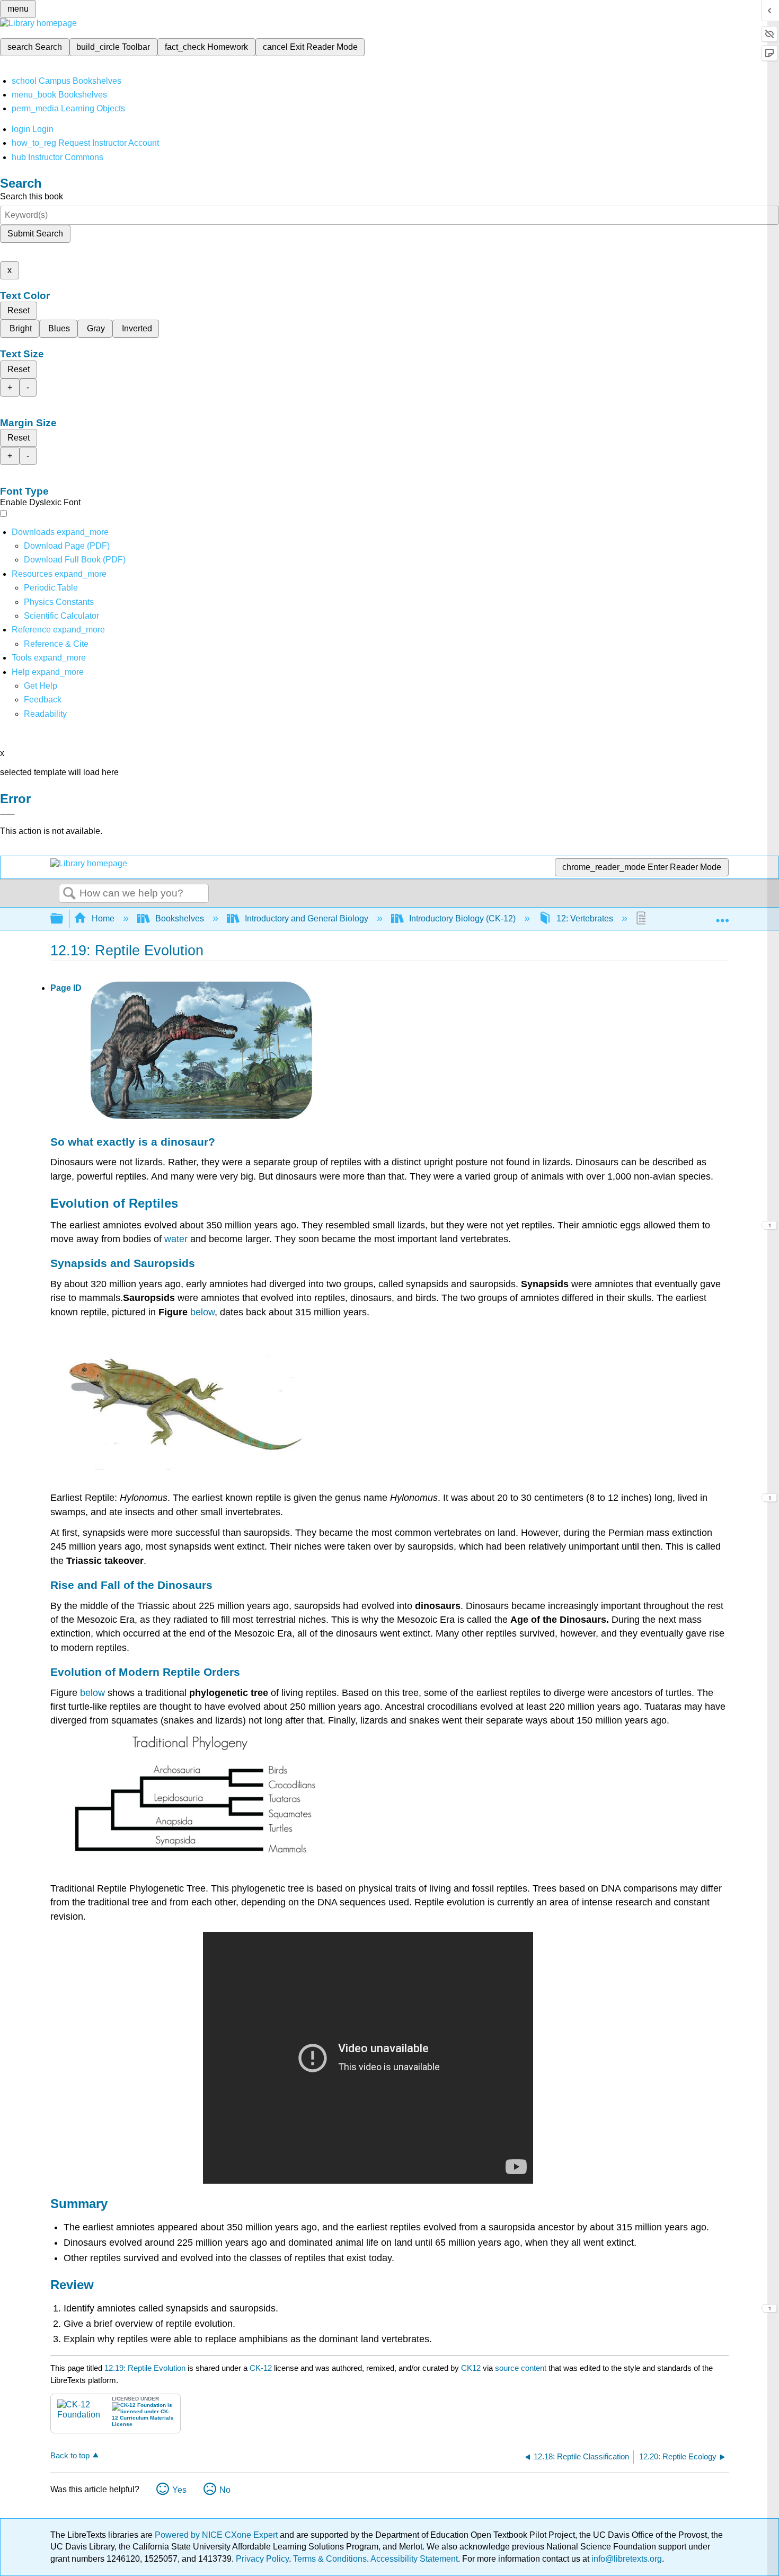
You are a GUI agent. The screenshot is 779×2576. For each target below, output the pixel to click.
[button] (43, 700)
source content (521, 2368)
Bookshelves (180, 918)
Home (103, 918)
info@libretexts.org (626, 2559)
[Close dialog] (7, 814)
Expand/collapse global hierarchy (64, 919)
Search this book (32, 196)
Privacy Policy (262, 2559)
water (176, 1239)
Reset (19, 310)
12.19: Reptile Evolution (145, 2368)
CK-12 (262, 2368)
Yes (179, 2490)
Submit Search (35, 234)
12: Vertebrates (585, 918)
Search (69, 894)
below (202, 1312)
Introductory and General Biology (307, 918)
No (225, 2490)
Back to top (70, 2455)
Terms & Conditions (330, 2559)
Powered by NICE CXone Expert (217, 2535)
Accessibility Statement (414, 2559)
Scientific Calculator (61, 616)
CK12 (471, 2368)
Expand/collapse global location (722, 916)
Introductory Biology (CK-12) (462, 918)
